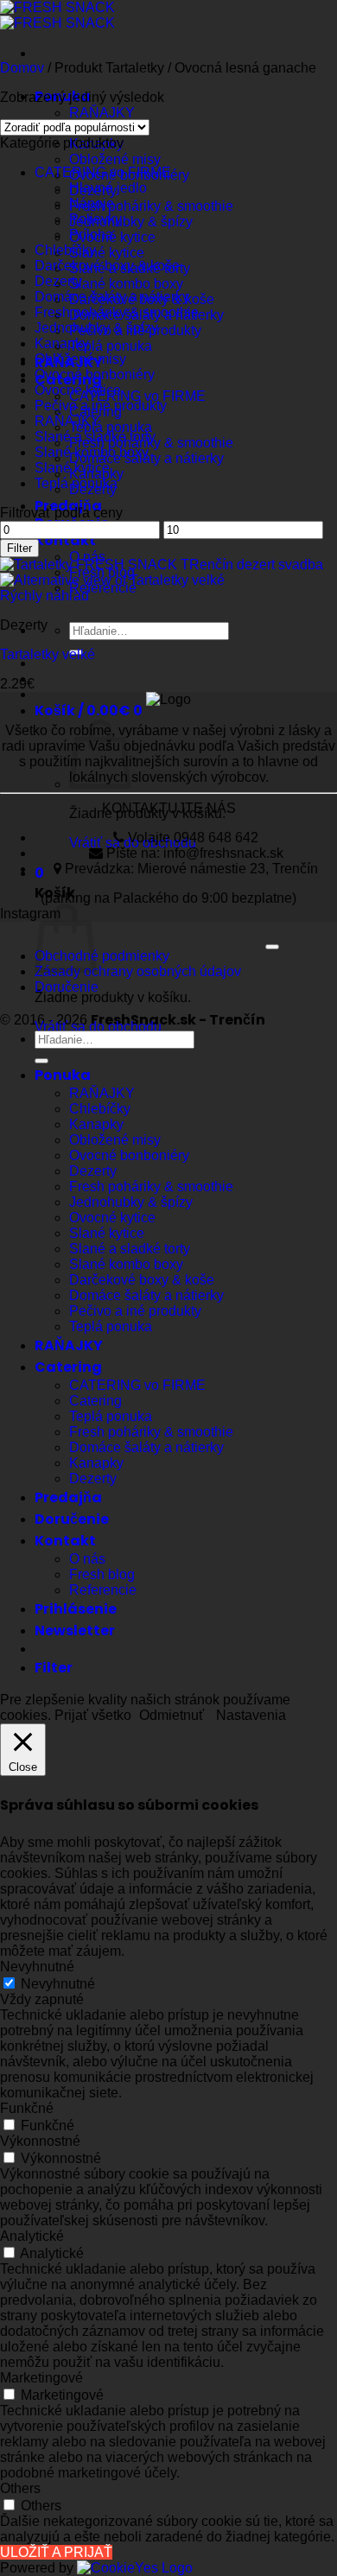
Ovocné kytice (78, 390)
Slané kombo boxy (126, 284)
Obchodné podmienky (102, 956)
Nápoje (92, 203)
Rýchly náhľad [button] (45, 596)
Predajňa (68, 1497)
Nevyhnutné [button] (37, 1967)
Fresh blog (102, 1574)
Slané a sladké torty (95, 437)
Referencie (103, 1590)
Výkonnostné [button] (40, 2141)
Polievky (95, 219)
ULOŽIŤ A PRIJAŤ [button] (56, 2552)
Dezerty (58, 281)
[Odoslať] (41, 1061)
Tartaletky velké (48, 654)
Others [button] (20, 2488)
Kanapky (62, 343)
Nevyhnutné (58, 1984)
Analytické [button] (32, 2236)
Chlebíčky (65, 250)
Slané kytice (107, 253)
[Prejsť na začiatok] (272, 947)
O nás (87, 1559)
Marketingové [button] (41, 2378)
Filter (19, 548)
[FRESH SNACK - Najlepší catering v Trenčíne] (57, 15)
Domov (22, 68)
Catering (68, 1367)
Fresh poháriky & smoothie (151, 206)
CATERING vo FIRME (137, 396)
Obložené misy (115, 159)
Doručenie (67, 987)
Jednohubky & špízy (131, 222)
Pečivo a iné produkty (101, 406)
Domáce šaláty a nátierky (112, 297)
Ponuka (63, 1075)
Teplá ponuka (111, 346)
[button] (89, 711)
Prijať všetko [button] (93, 1715)
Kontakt (65, 540)
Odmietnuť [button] (172, 1715)
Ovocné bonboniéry (95, 374)
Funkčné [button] (27, 2108)
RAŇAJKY (102, 113)
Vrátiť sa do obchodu (98, 1027)
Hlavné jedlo (108, 188)
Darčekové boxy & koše (107, 266)
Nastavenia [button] (251, 1715)
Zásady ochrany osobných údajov (138, 971)
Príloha (91, 235)
